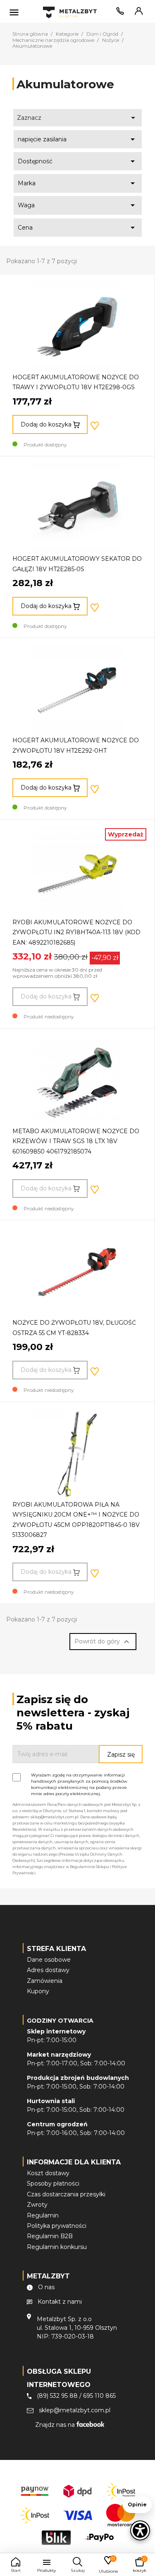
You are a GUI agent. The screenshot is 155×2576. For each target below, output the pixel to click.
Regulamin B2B (50, 2236)
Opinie (137, 2505)
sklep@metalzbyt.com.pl (75, 2410)
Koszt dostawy (48, 2173)
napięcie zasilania (78, 139)
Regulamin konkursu (57, 2247)
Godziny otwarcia (60, 2021)
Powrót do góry (103, 1642)
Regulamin (43, 2215)
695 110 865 (99, 2396)
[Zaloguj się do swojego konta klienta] (137, 13)
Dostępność (78, 161)
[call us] (119, 13)
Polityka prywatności (57, 2226)
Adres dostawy (48, 1970)
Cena (78, 228)
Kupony (38, 1991)
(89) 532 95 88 (57, 2396)
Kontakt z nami (60, 2302)
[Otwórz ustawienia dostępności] (140, 2530)
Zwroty (37, 2205)
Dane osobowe (49, 1960)
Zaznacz (78, 118)
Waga (78, 205)
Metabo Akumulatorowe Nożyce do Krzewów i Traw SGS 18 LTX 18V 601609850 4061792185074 (76, 1141)
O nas (46, 2287)
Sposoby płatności (53, 2183)
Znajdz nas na (56, 2425)
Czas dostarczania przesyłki (66, 2194)
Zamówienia (45, 1981)
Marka (78, 183)
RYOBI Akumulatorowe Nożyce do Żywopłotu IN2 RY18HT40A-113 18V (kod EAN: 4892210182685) (76, 932)
